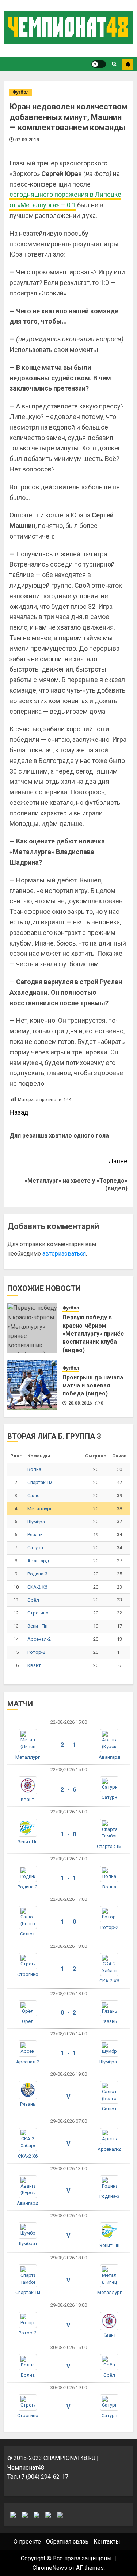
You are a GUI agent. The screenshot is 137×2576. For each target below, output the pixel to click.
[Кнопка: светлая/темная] (99, 64)
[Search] (114, 64)
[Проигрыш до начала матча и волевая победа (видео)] (32, 1385)
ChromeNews (50, 2568)
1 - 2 (68, 1969)
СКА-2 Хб (37, 1587)
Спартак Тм (40, 1482)
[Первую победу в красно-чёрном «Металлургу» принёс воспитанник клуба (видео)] (32, 1328)
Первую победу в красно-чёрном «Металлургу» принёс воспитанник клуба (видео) (93, 1334)
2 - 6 (68, 1790)
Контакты (107, 2542)
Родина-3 (37, 1574)
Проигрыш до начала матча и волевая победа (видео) (93, 1386)
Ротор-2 (36, 1652)
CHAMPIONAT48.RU (69, 2458)
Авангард (38, 1561)
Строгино (38, 1613)
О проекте (27, 2542)
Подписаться (128, 64)
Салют (35, 1496)
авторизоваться (64, 1254)
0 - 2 (68, 2013)
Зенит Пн (37, 1626)
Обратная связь (67, 2542)
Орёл (33, 1600)
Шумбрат (37, 1522)
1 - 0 (68, 1834)
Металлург (40, 1509)
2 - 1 (68, 1745)
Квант (34, 1665)
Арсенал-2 (39, 1639)
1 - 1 (68, 1878)
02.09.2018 (27, 140)
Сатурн (35, 1548)
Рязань (35, 1534)
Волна (34, 1469)
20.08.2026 (80, 1403)
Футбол (21, 92)
